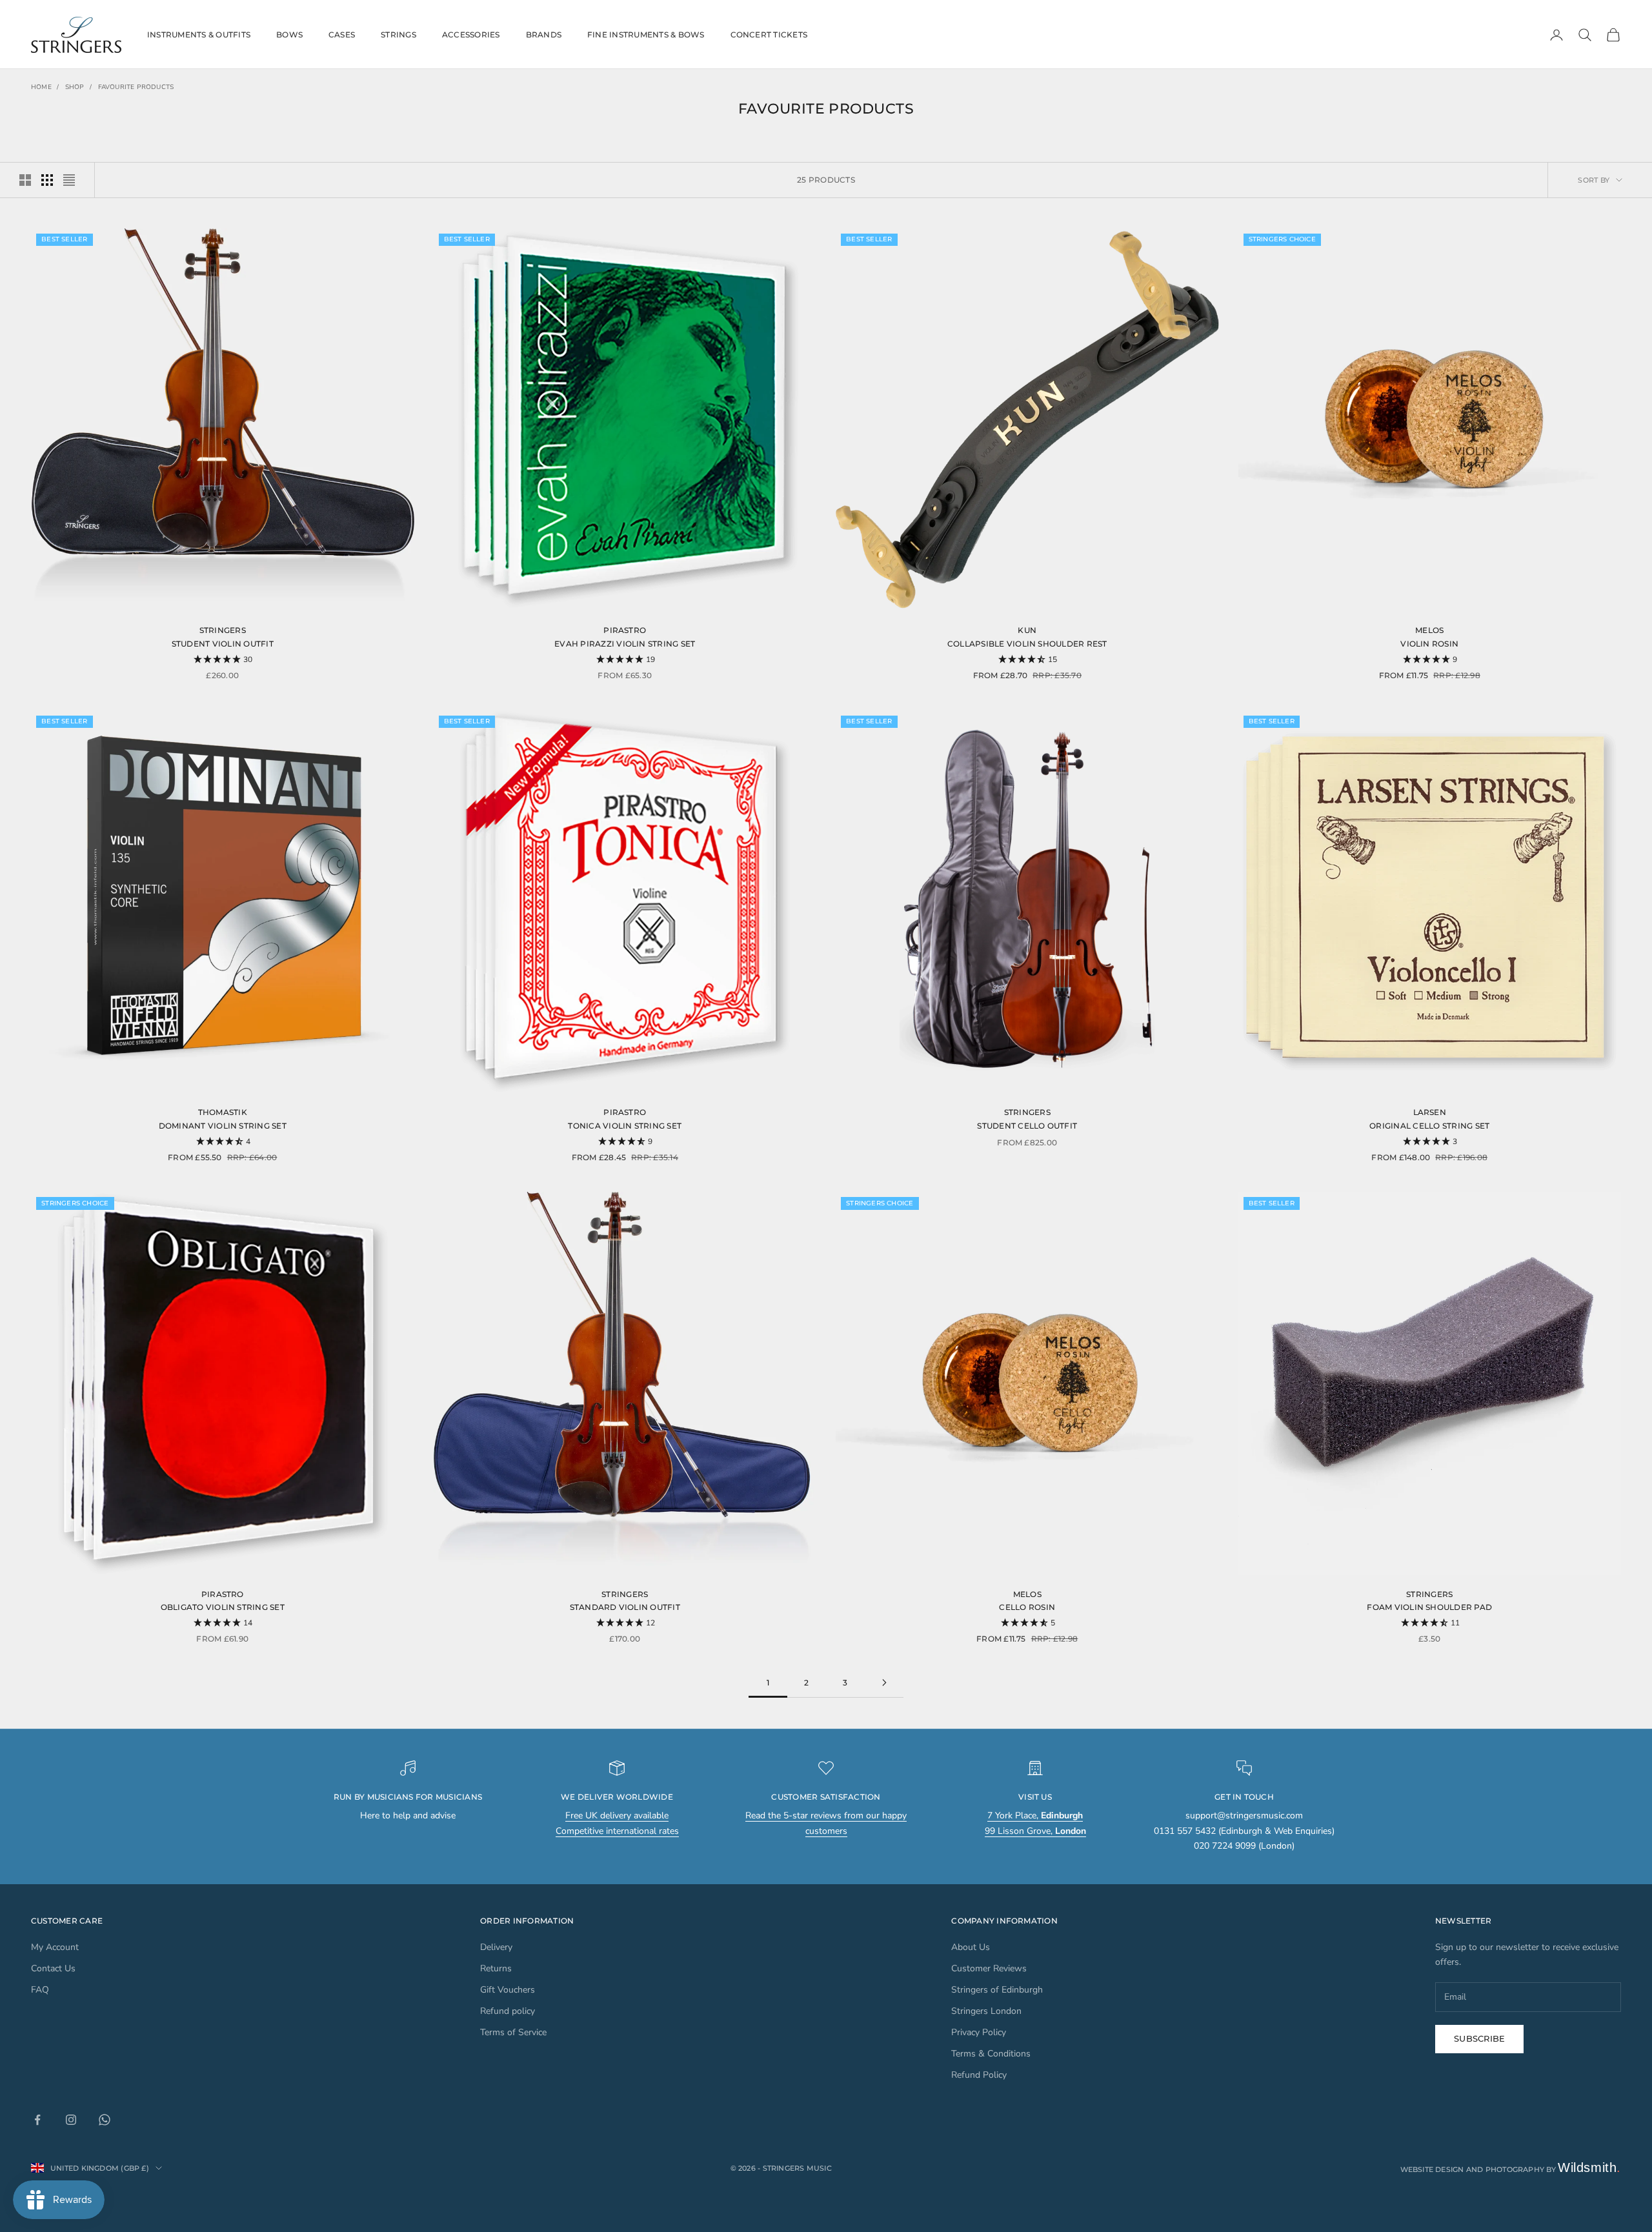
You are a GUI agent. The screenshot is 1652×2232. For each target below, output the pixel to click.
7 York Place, (1035, 1815)
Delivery (496, 1947)
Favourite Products (136, 87)
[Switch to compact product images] (69, 180)
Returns (496, 1968)
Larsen (1430, 1112)
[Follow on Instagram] (71, 2120)
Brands (544, 35)
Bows (289, 35)
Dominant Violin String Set (223, 1126)
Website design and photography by (1511, 2169)
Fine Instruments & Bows (646, 35)
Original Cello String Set (1429, 1126)
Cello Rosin (1027, 1607)
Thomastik (223, 1112)
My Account (55, 1947)
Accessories (471, 35)
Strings (398, 35)
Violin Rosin (1429, 644)
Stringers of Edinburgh (997, 1990)
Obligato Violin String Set (223, 1607)
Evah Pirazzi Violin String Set (625, 644)
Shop (75, 87)
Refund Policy (979, 2075)
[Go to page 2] (884, 1683)
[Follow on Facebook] (37, 2120)
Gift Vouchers (508, 1990)
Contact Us (53, 1968)
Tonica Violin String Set (625, 1126)
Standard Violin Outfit (625, 1607)
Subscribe (1479, 2038)
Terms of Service (513, 2032)
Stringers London (986, 2011)
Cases (342, 35)
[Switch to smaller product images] (47, 180)
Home (41, 87)
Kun (1027, 630)
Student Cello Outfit (1027, 1126)
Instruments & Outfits (199, 35)
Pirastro (625, 630)
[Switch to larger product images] (25, 180)
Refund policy (508, 2011)
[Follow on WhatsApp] (105, 2120)
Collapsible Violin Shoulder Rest (1027, 644)
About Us (971, 1947)
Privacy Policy (979, 2032)
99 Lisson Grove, (1035, 1831)
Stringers (223, 630)
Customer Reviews (989, 1968)
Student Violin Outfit (223, 644)
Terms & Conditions (991, 2054)
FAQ (40, 1990)
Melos (1429, 630)
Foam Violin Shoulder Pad (1429, 1607)
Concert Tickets (769, 35)
